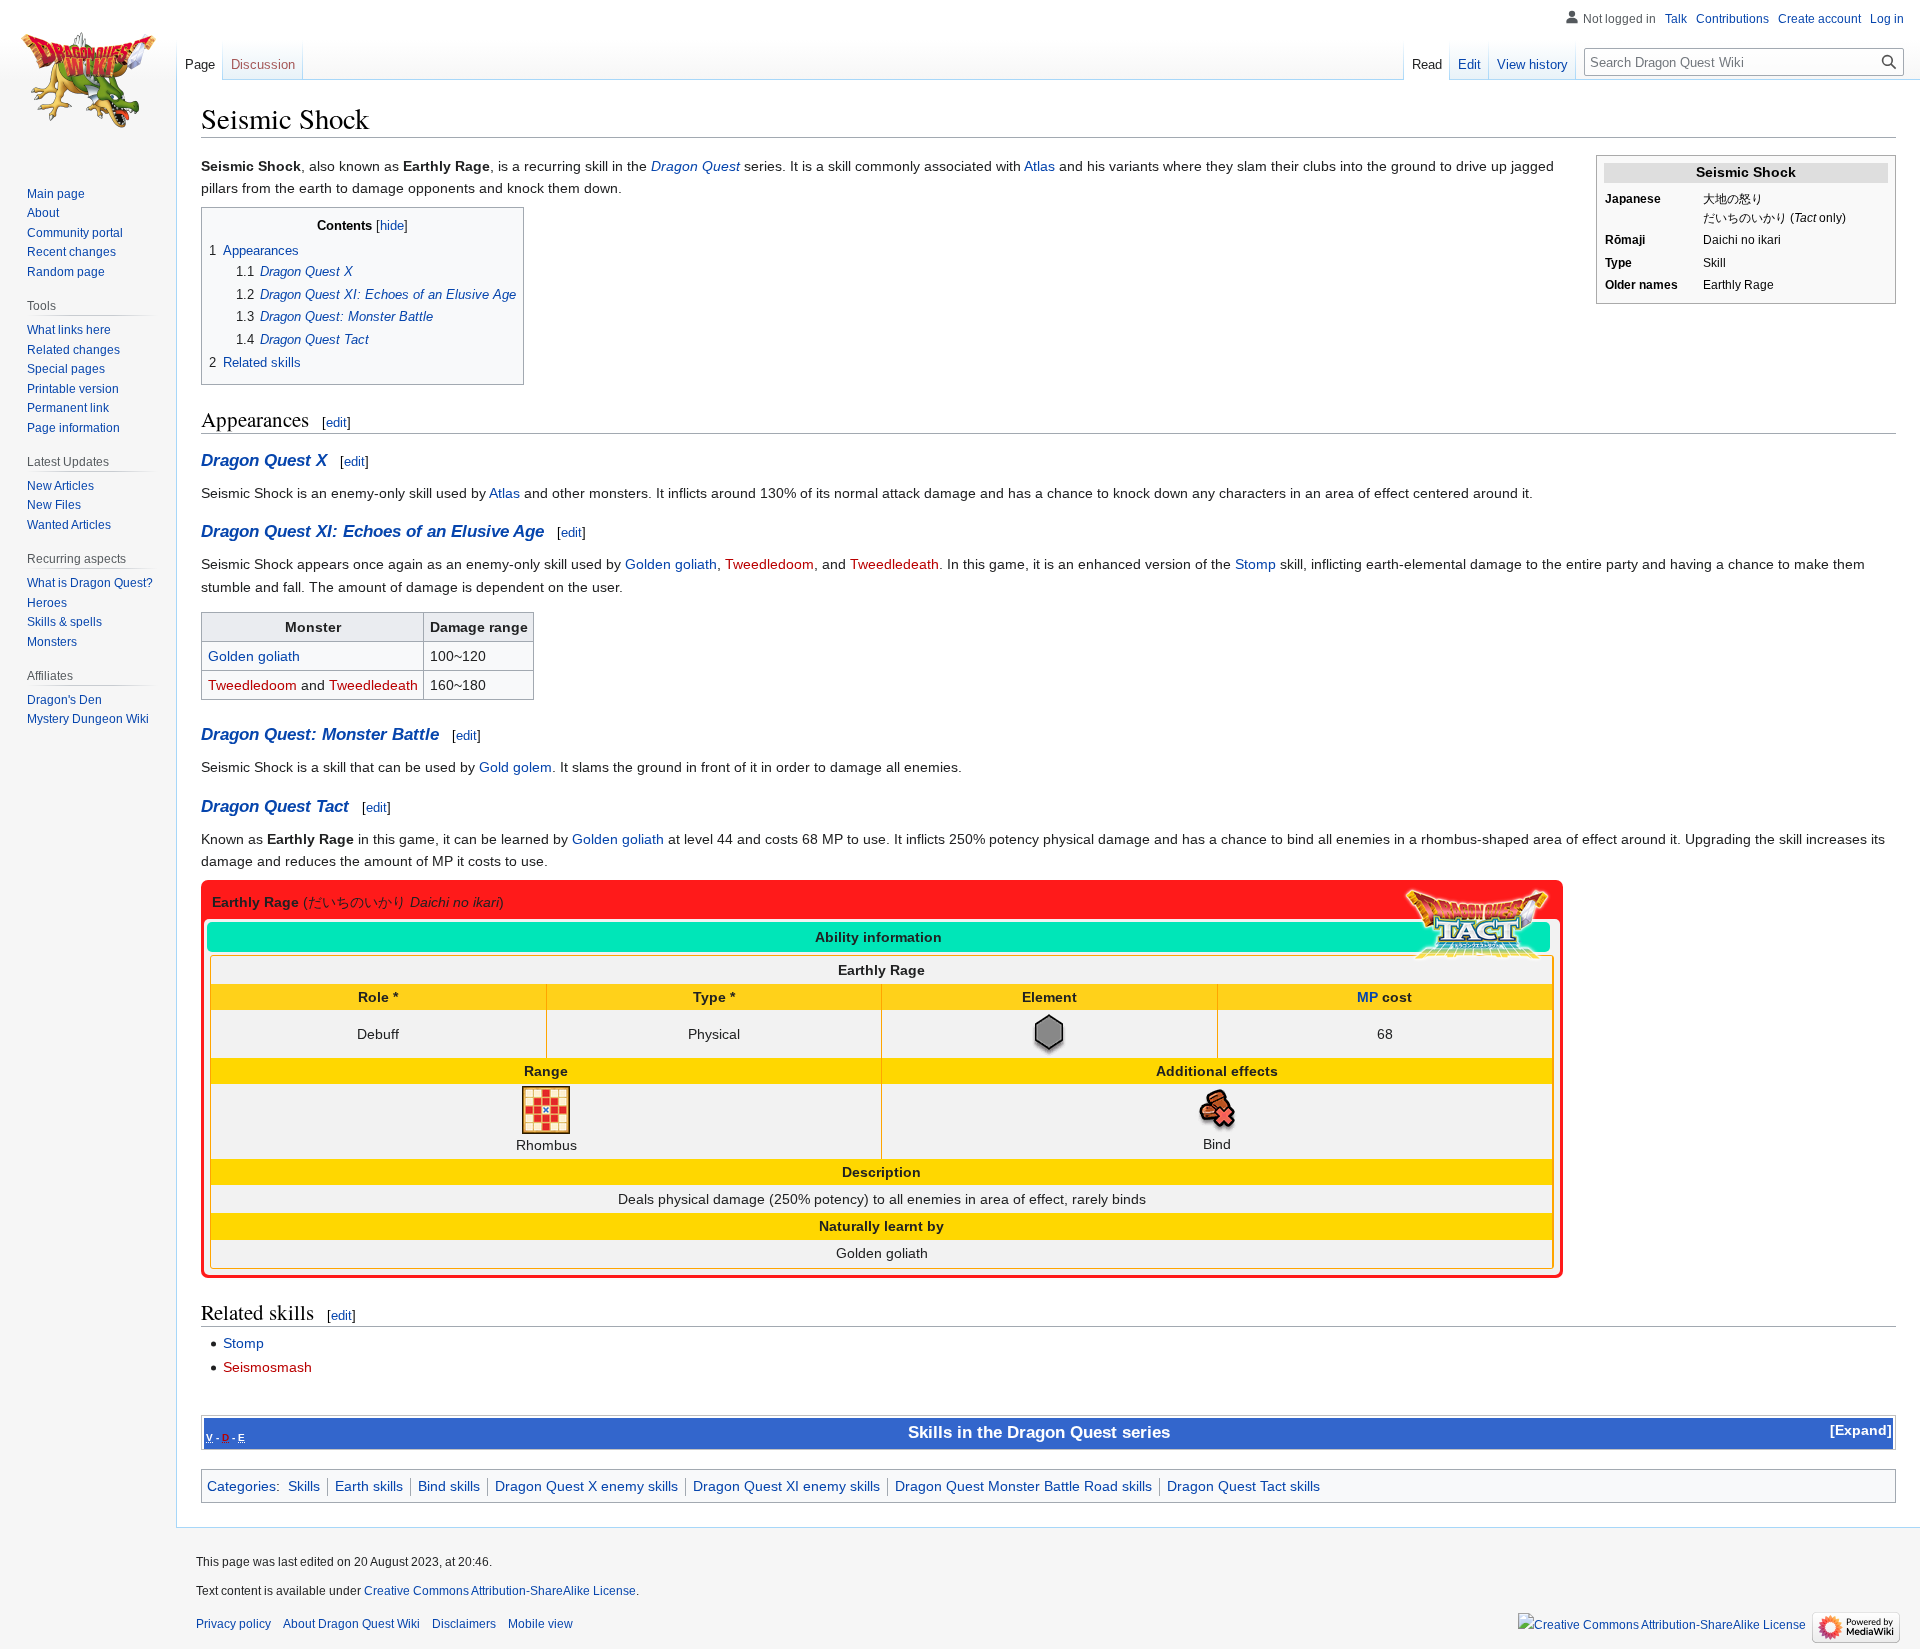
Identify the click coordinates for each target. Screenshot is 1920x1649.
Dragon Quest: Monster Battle (320, 734)
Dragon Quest (695, 166)
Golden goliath (671, 564)
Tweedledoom (769, 564)
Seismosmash (267, 1367)
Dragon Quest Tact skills (1243, 1486)
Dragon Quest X (264, 460)
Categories (241, 1486)
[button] (1861, 1430)
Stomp (1255, 564)
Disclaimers (464, 1624)
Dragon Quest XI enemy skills (786, 1486)
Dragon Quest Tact (275, 806)
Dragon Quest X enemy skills (586, 1486)
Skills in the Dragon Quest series (1039, 1432)
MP (1367, 997)
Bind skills (449, 1486)
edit (336, 422)
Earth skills (369, 1486)
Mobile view (540, 1624)
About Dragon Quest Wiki (351, 1624)
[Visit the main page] (88, 80)
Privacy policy (233, 1624)
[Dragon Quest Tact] (1477, 924)
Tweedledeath (894, 564)
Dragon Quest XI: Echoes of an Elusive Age (372, 531)
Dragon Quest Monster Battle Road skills (1023, 1486)
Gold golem (515, 767)
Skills (304, 1486)
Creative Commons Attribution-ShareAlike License (500, 1591)
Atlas (1039, 166)
